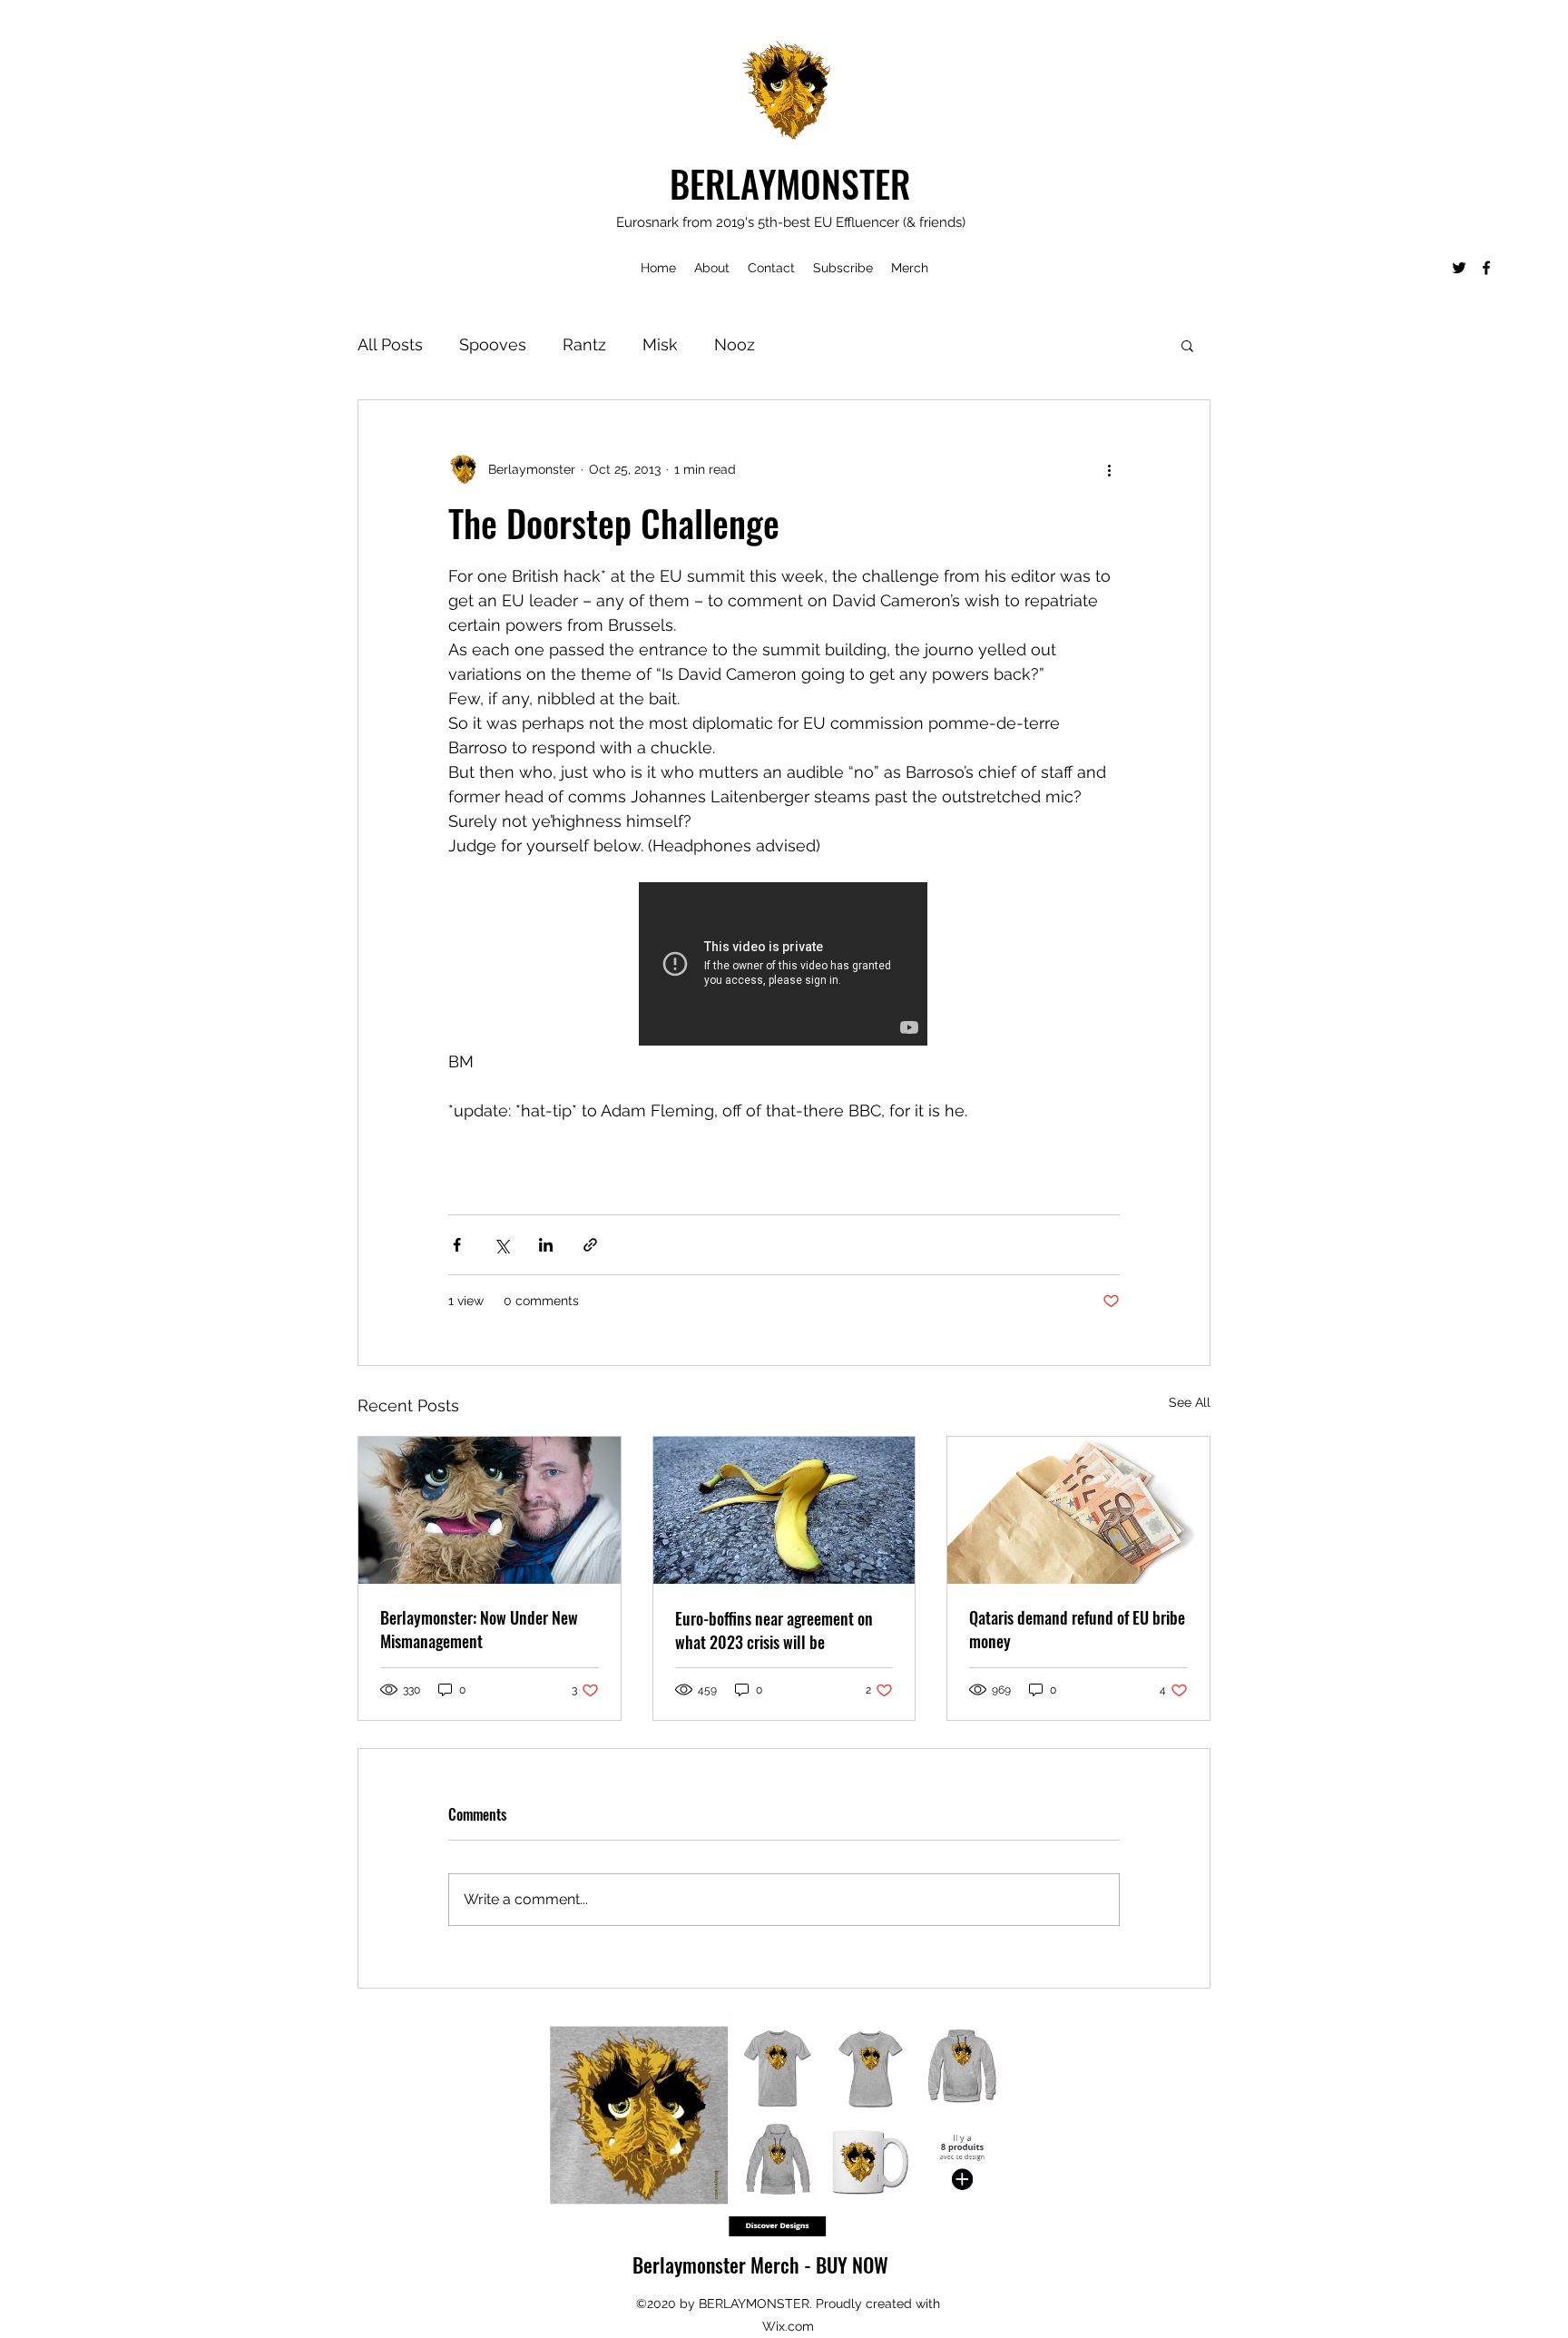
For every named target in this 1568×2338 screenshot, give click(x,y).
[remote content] (784, 966)
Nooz (735, 344)
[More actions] (1109, 469)
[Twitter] (1459, 268)
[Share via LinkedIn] (546, 1245)
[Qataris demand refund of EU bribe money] (1078, 1510)
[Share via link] (590, 1245)
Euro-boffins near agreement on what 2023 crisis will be (774, 1630)
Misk (660, 344)
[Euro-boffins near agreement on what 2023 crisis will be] (784, 1510)
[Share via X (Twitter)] (501, 1245)
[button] (1187, 345)
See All (1190, 1402)
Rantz (584, 344)
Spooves (493, 344)
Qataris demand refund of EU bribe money (1077, 1629)
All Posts (390, 344)
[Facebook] (1486, 268)
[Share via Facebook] (457, 1245)
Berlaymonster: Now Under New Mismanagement (479, 1629)
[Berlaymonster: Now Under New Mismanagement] (490, 1510)
